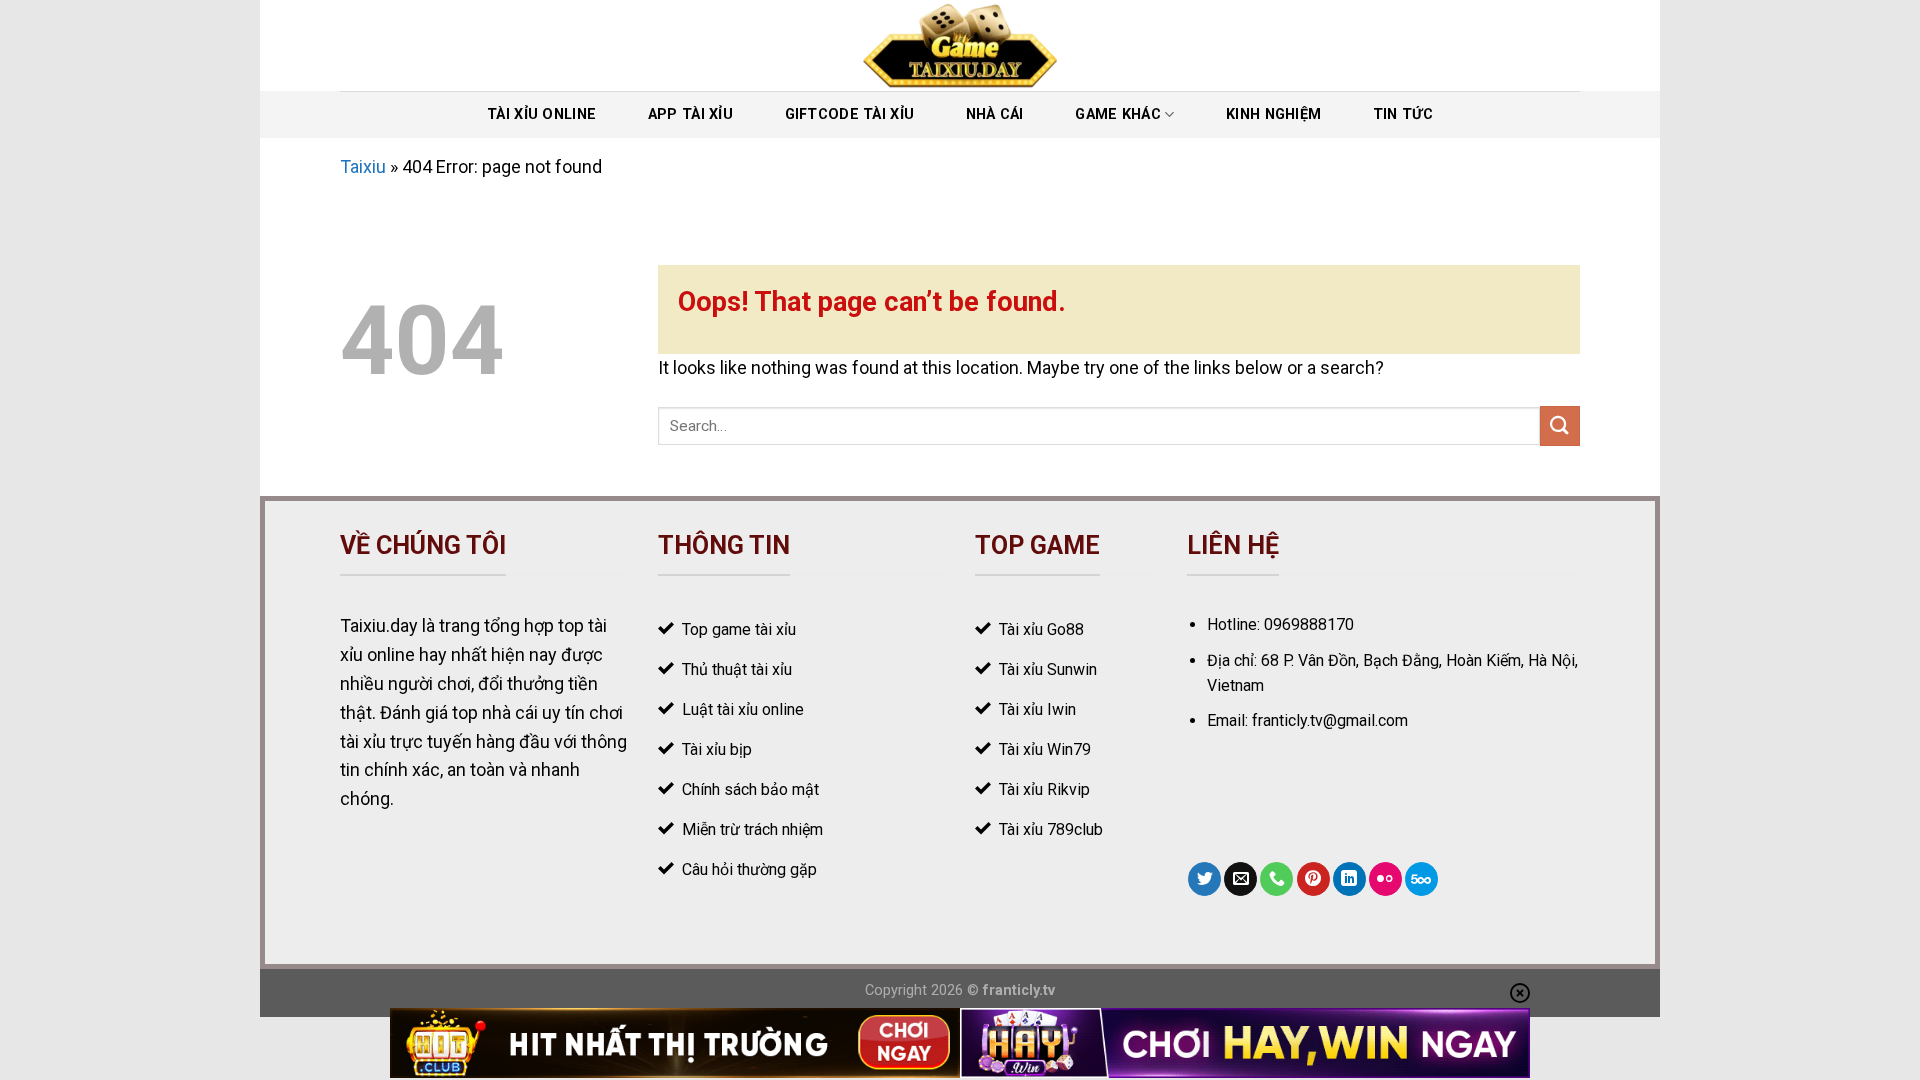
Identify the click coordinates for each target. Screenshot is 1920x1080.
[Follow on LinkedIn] (1349, 879)
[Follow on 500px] (1421, 879)
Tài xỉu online (541, 114)
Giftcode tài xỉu (850, 114)
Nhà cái (995, 114)
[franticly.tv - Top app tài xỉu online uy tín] (960, 45)
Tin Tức (1403, 114)
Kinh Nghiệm (1273, 114)
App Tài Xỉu (690, 114)
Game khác (1118, 114)
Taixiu (363, 166)
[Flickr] (1385, 879)
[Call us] (1276, 879)
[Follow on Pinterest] (1313, 879)
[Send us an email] (1240, 879)
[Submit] (1560, 425)
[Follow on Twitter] (1204, 879)
